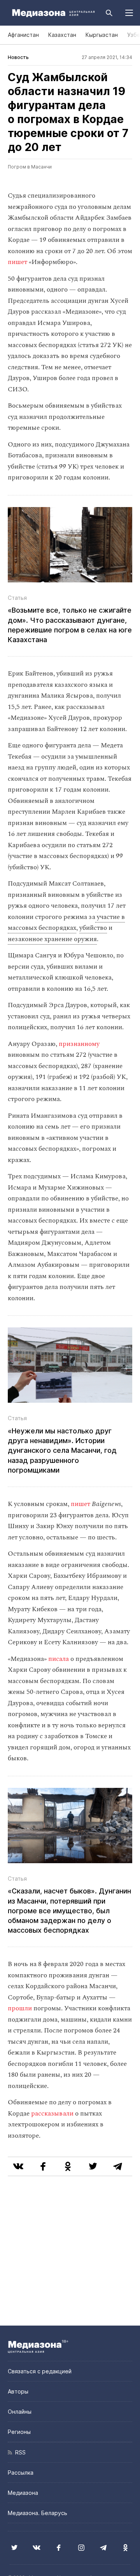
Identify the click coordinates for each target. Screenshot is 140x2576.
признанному (79, 1044)
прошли (20, 2008)
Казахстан (62, 35)
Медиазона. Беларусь (38, 2513)
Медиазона (23, 2493)
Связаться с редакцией (40, 2371)
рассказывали (52, 2114)
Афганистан (23, 35)
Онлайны (20, 2412)
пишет (17, 262)
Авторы (18, 2391)
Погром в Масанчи (30, 167)
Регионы (19, 2432)
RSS (19, 2452)
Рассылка (21, 2473)
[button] (129, 13)
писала (59, 1659)
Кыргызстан (102, 35)
